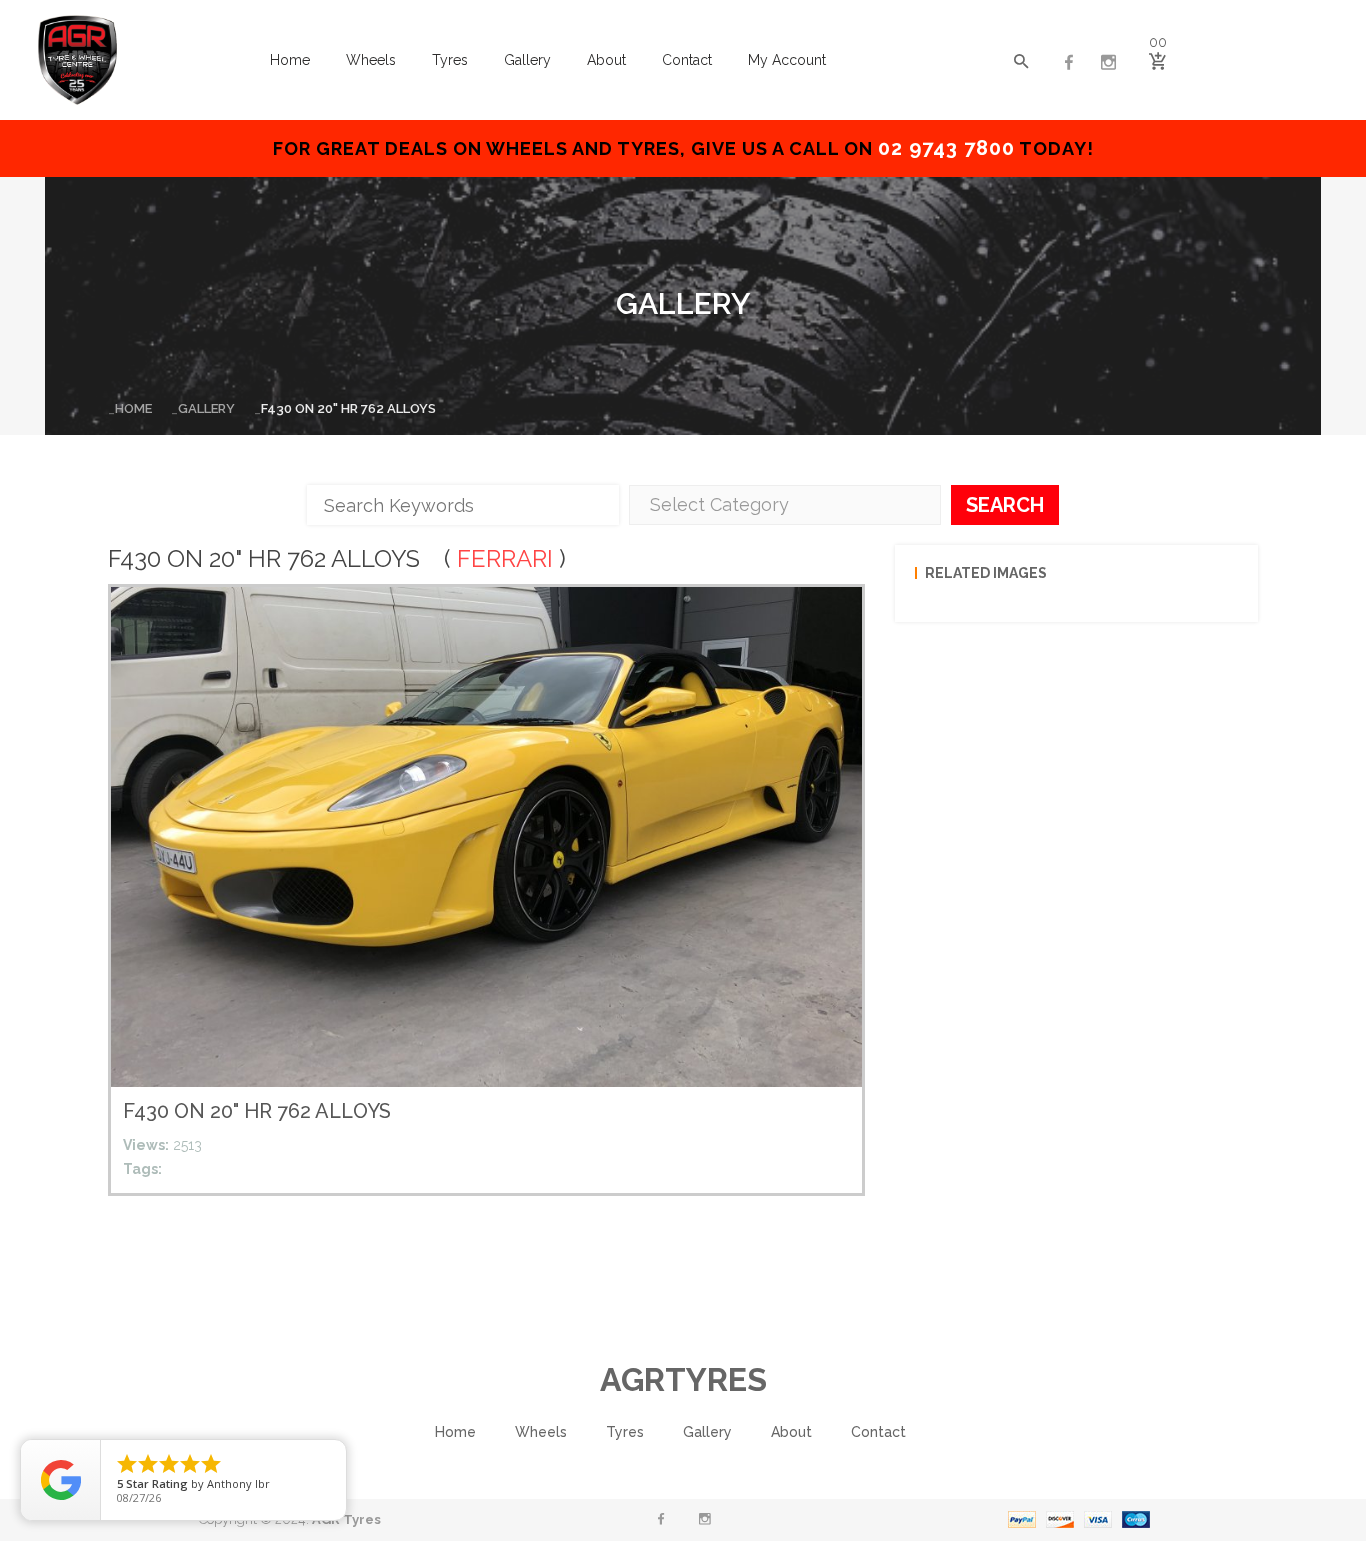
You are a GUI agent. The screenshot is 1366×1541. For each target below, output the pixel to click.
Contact (687, 60)
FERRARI (505, 558)
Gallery (527, 60)
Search (1005, 505)
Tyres (450, 60)
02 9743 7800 (946, 148)
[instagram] (1109, 63)
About (606, 60)
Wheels (371, 60)
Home (290, 60)
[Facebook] (1069, 63)
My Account (787, 60)
